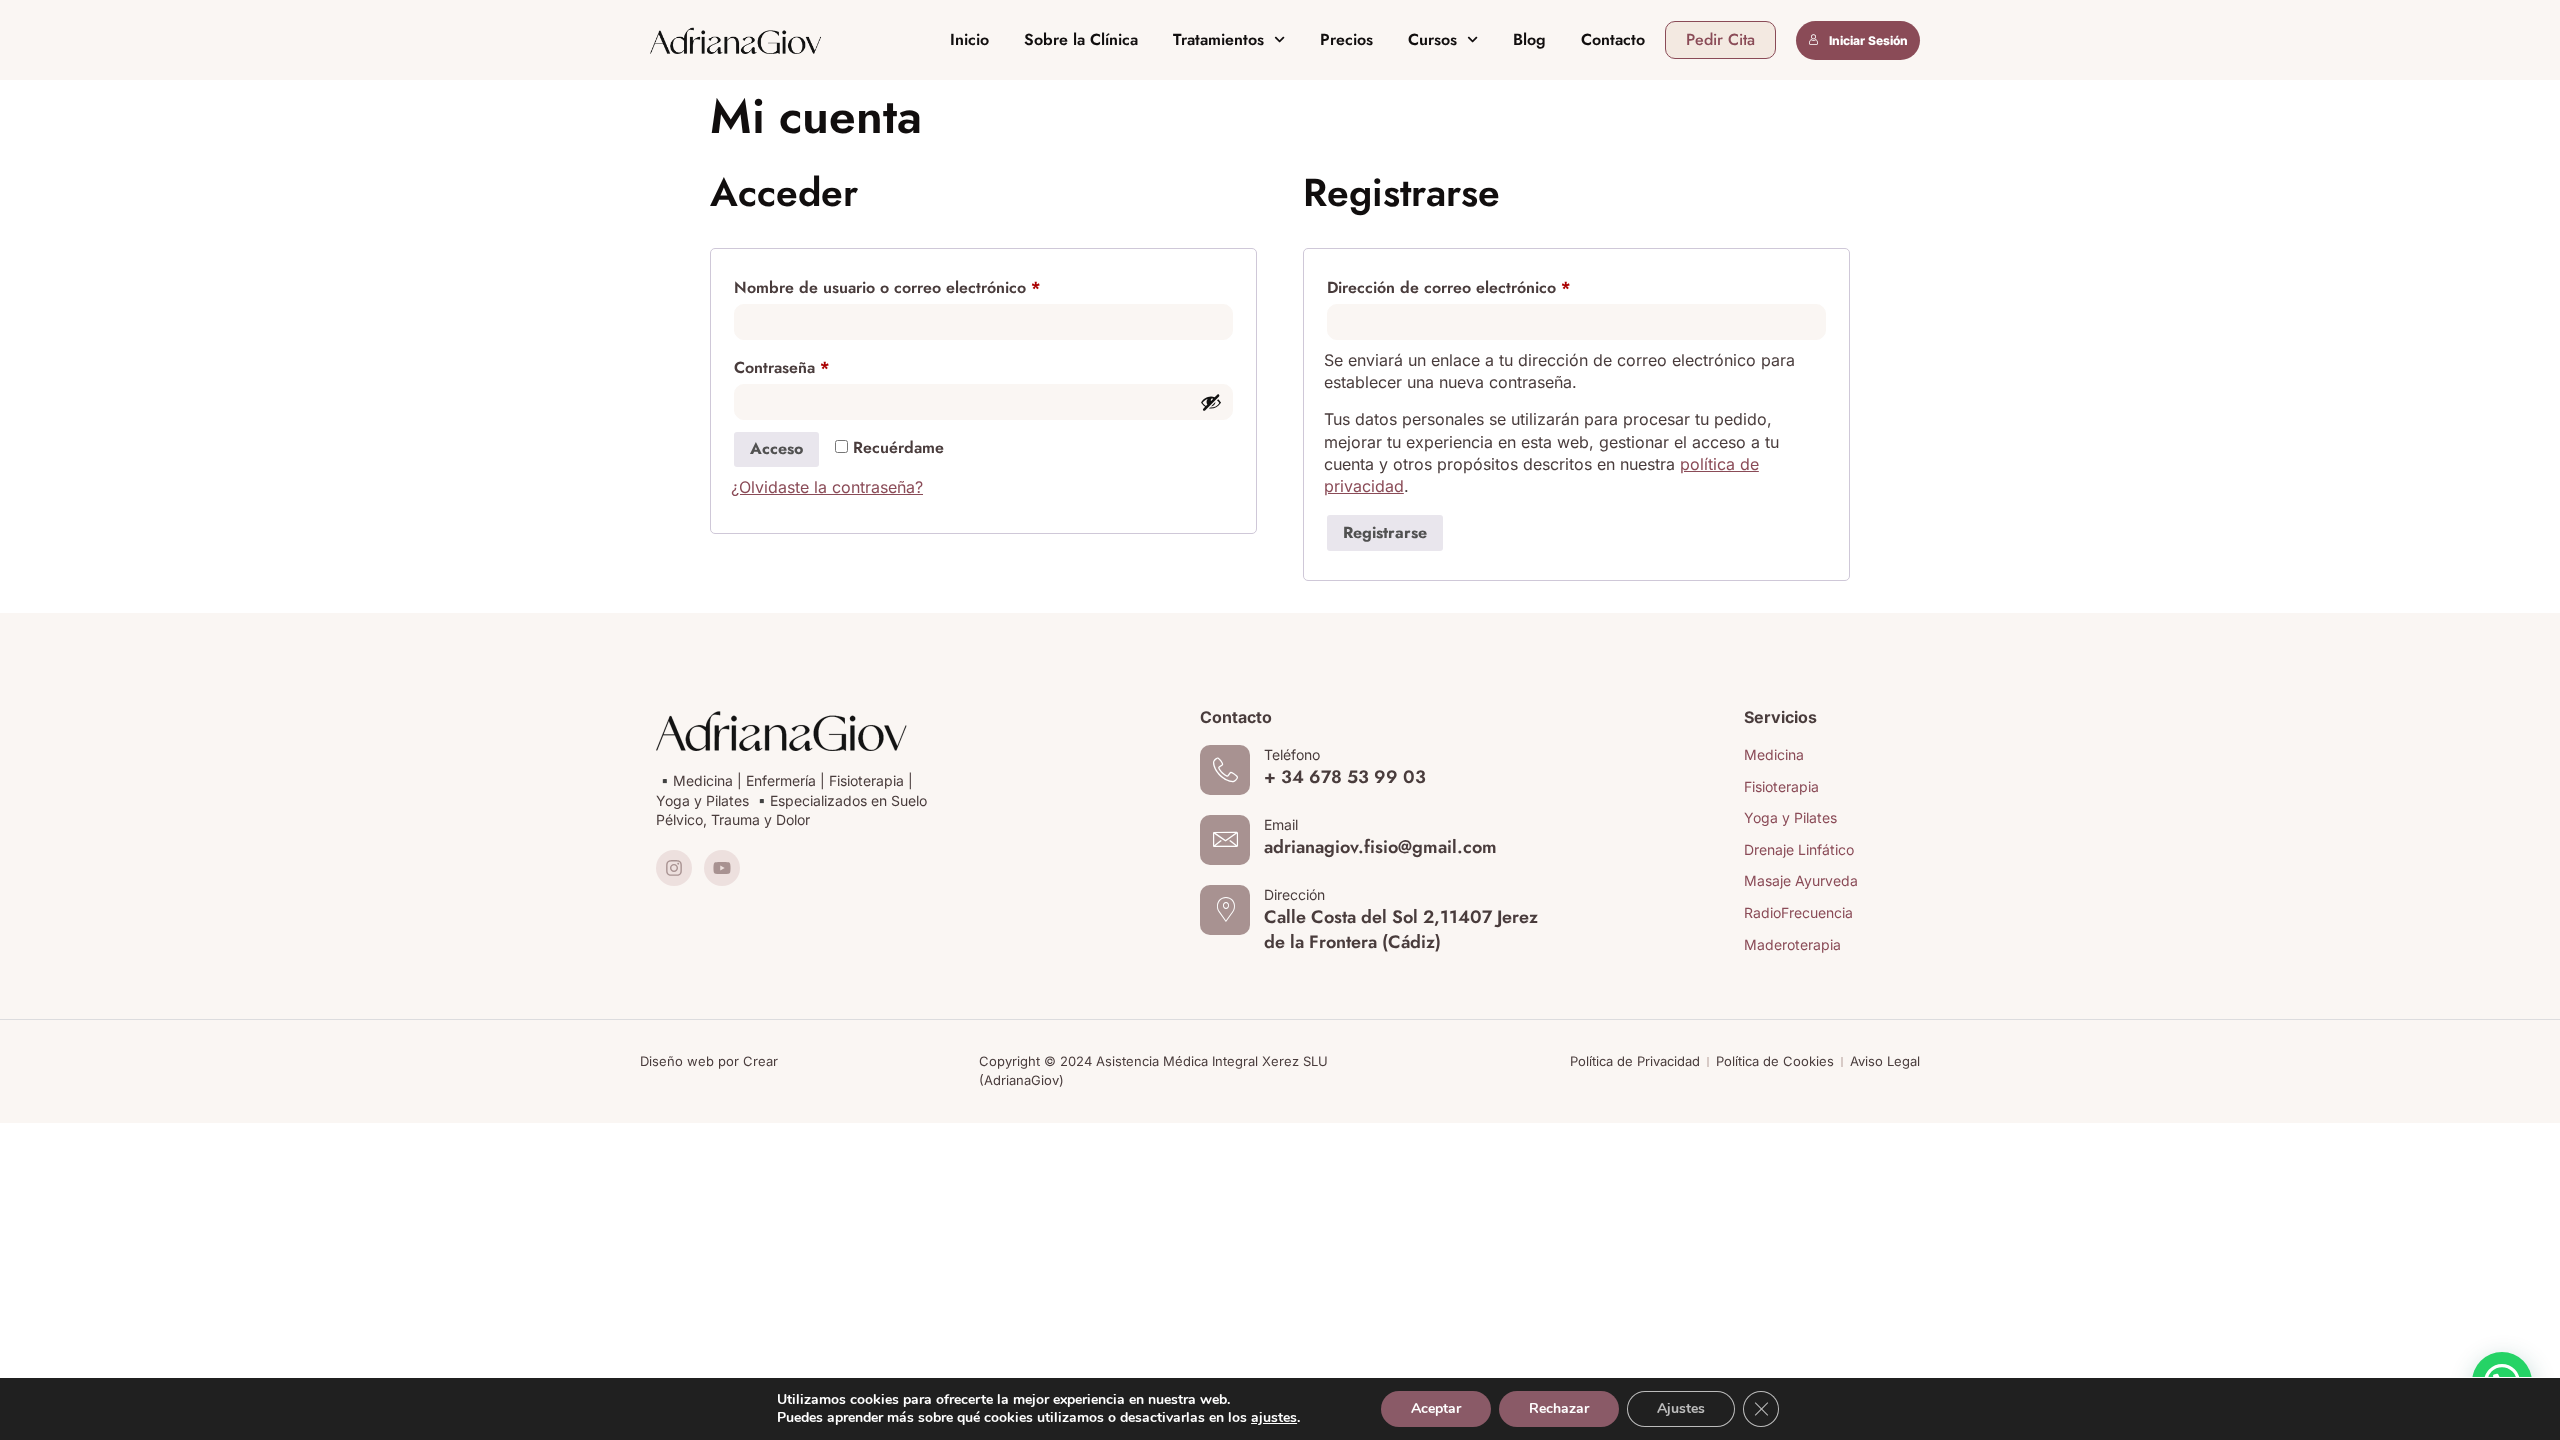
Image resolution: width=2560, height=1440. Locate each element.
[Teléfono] (1225, 770)
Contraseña (822, 365)
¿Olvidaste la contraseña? (827, 487)
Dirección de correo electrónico (1489, 285)
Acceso (776, 448)
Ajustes (1681, 1408)
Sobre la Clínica (1081, 39)
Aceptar (1436, 1408)
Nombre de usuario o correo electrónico (927, 285)
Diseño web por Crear (709, 1061)
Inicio (969, 39)
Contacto (1613, 39)
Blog (1529, 39)
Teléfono (1292, 754)
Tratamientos (1218, 39)
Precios (1346, 39)
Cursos (1432, 39)
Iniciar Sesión (1868, 40)
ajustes (1274, 1418)
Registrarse (1385, 532)
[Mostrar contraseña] (1211, 402)
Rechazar (1559, 1408)
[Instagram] (674, 868)
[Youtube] (722, 868)
